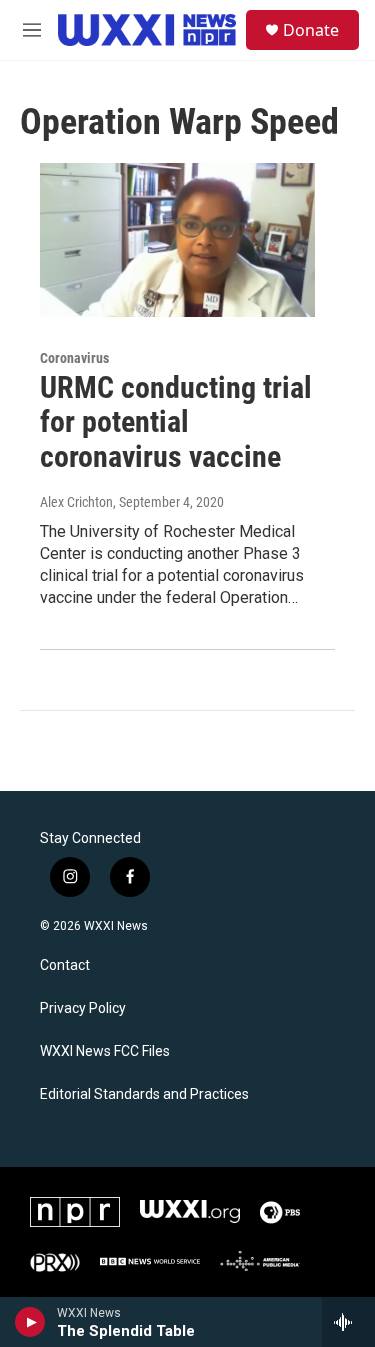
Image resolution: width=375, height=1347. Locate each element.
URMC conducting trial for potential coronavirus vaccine (176, 422)
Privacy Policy (83, 1008)
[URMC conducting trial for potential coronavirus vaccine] (177, 239)
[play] (30, 1322)
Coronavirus (74, 358)
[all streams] (348, 1322)
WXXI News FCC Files (105, 1051)
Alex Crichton (76, 502)
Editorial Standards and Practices (144, 1094)
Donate (311, 30)
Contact (65, 965)
